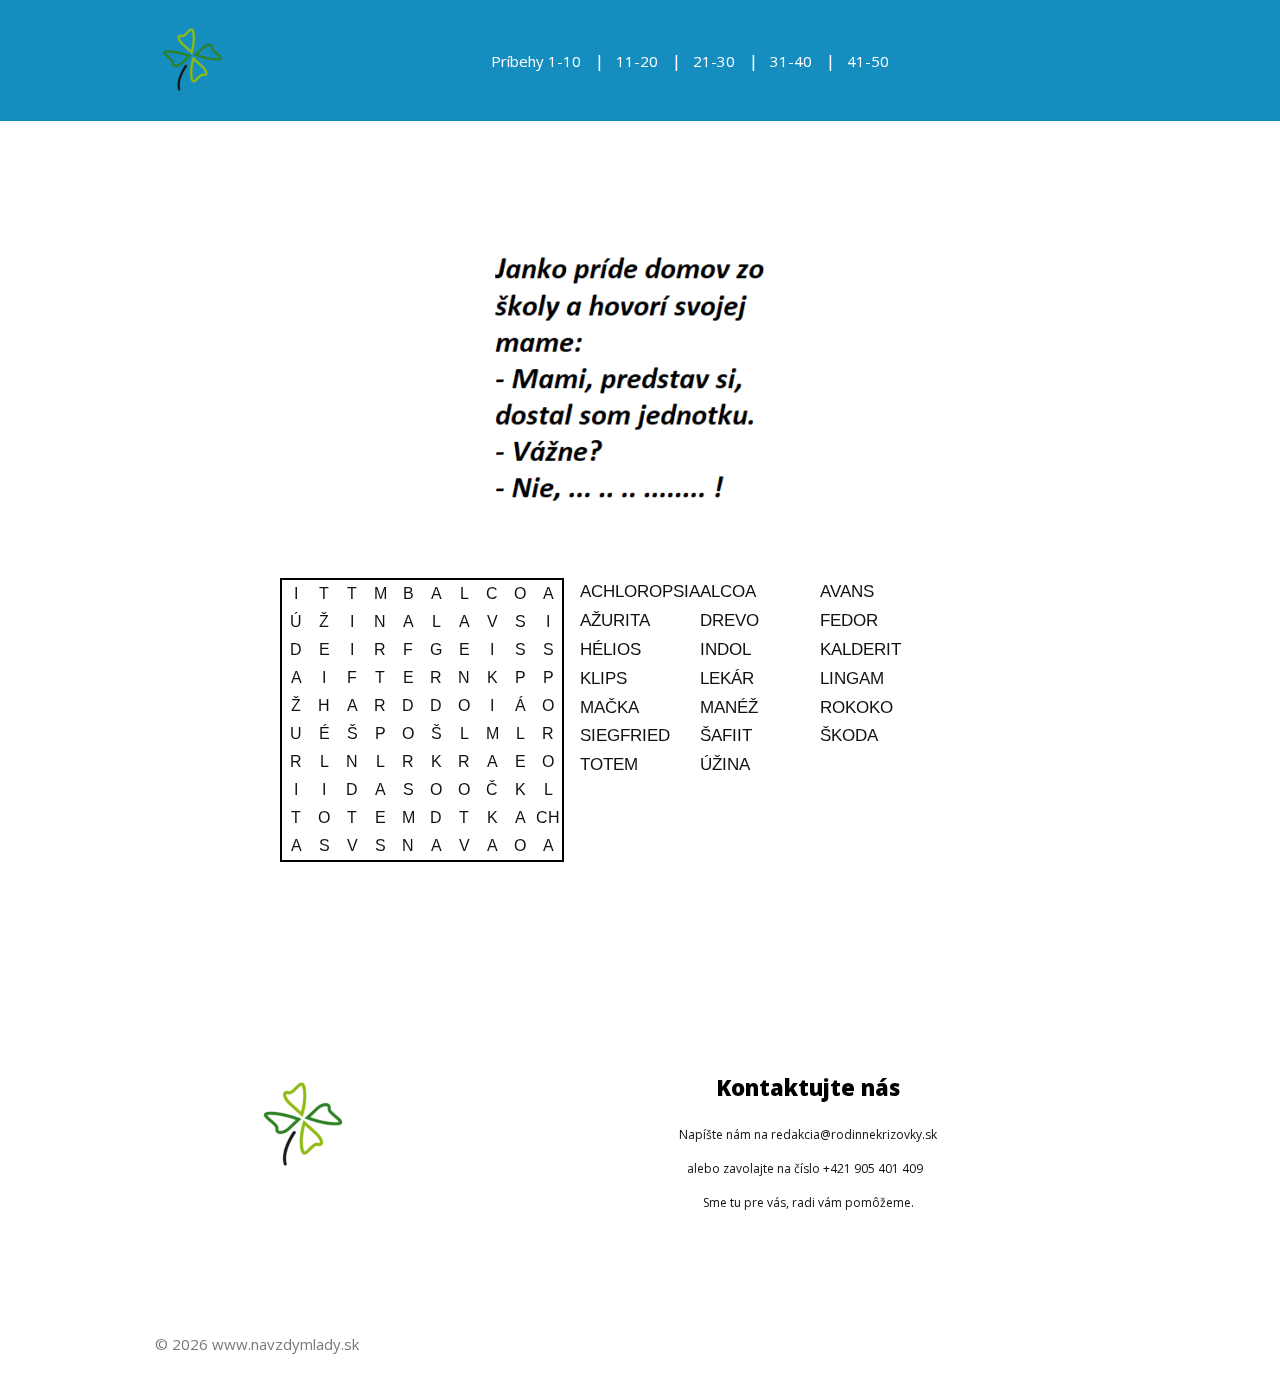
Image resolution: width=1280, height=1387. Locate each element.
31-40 (791, 61)
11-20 (637, 61)
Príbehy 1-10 (536, 61)
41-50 (868, 61)
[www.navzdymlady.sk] (192, 60)
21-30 (714, 61)
